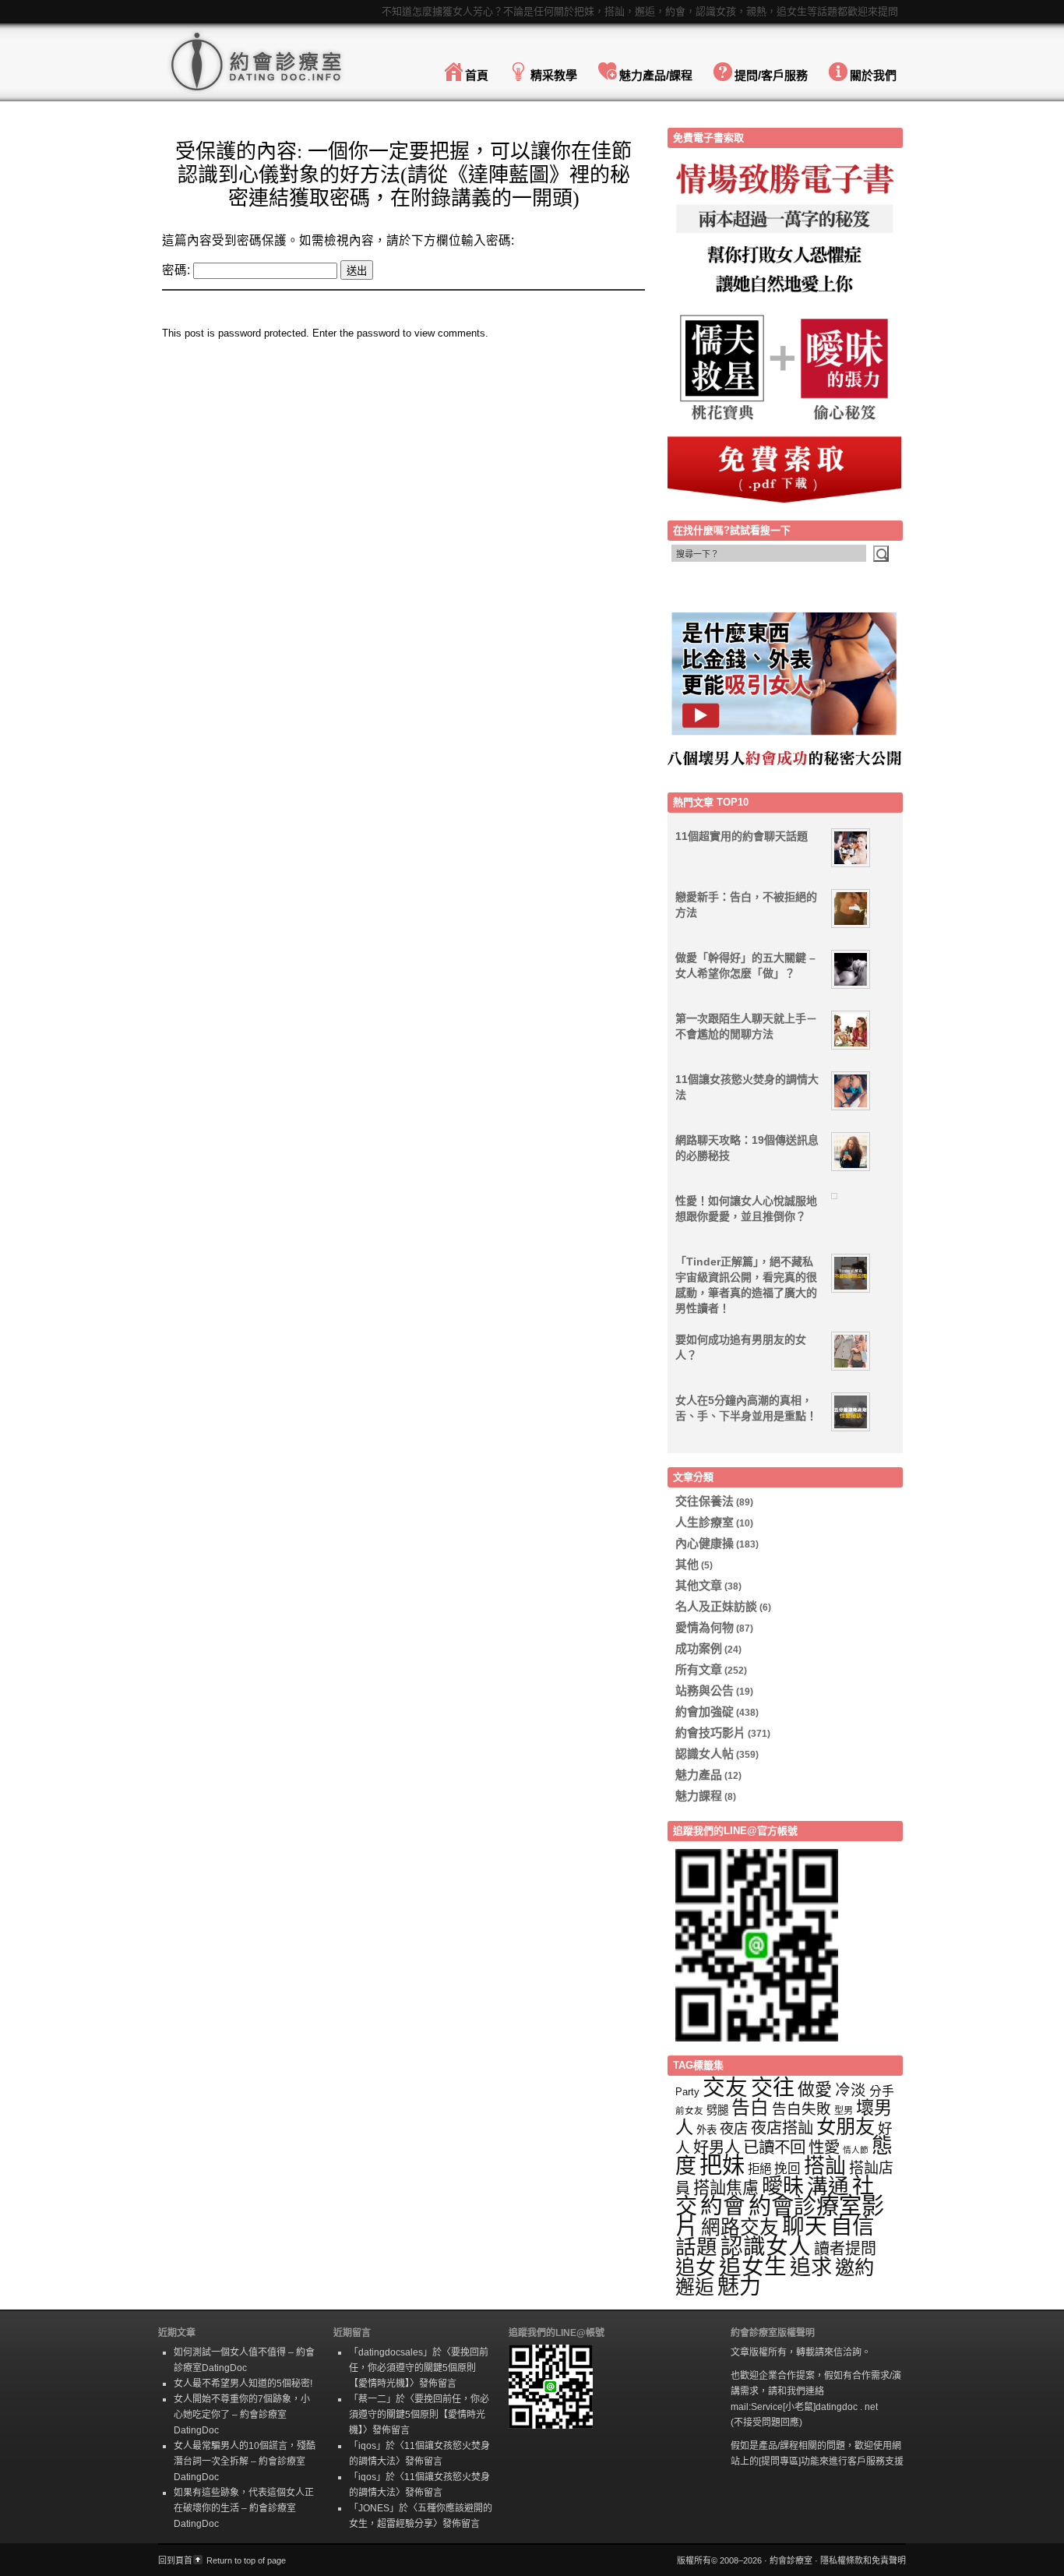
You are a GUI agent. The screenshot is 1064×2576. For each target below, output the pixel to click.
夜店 (734, 2128)
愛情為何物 (705, 1627)
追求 (811, 2267)
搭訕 (825, 2166)
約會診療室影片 (780, 2216)
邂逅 (695, 2287)
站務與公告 (705, 1690)
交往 (773, 2087)
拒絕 (759, 2169)
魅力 (739, 2287)
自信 (852, 2226)
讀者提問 (845, 2249)
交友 (725, 2087)
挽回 (787, 2169)
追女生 (753, 2267)
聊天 (805, 2226)
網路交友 (740, 2227)
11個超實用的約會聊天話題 (742, 836)
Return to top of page (246, 2560)
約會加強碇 (705, 1711)
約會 (723, 2206)
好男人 (717, 2147)
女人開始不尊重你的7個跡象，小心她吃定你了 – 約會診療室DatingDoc (242, 2415)
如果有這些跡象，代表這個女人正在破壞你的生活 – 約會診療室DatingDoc (244, 2508)
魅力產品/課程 (656, 75)
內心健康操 (705, 1543)
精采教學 (554, 75)
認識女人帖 (705, 1754)
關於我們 (873, 75)
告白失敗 (802, 2109)
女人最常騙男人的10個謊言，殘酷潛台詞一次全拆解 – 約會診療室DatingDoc (245, 2461)
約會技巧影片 (710, 1733)
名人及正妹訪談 (716, 1606)
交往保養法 (705, 1501)
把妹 (722, 2165)
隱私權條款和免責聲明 (863, 2560)
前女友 (689, 2110)
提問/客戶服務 (771, 75)
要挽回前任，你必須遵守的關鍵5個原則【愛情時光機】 (419, 2368)
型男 (844, 2111)
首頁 (477, 75)
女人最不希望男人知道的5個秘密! (243, 2384)
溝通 (828, 2186)
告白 (750, 2108)
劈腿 (717, 2110)
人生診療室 (705, 1522)
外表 (706, 2130)
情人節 (856, 2150)
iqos (367, 2446)
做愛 (815, 2089)
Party (687, 2092)
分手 (882, 2091)
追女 (696, 2267)
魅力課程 (699, 1796)
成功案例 (699, 1648)
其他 (687, 1564)
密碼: (178, 270)
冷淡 (851, 2090)
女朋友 (846, 2126)
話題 (696, 2247)
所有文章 (699, 1669)
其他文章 (699, 1585)
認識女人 (766, 2246)
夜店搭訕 (782, 2128)
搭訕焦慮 (726, 2188)
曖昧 (783, 2186)
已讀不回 (774, 2147)
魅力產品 (699, 1775)
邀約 (854, 2267)
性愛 (824, 2147)
